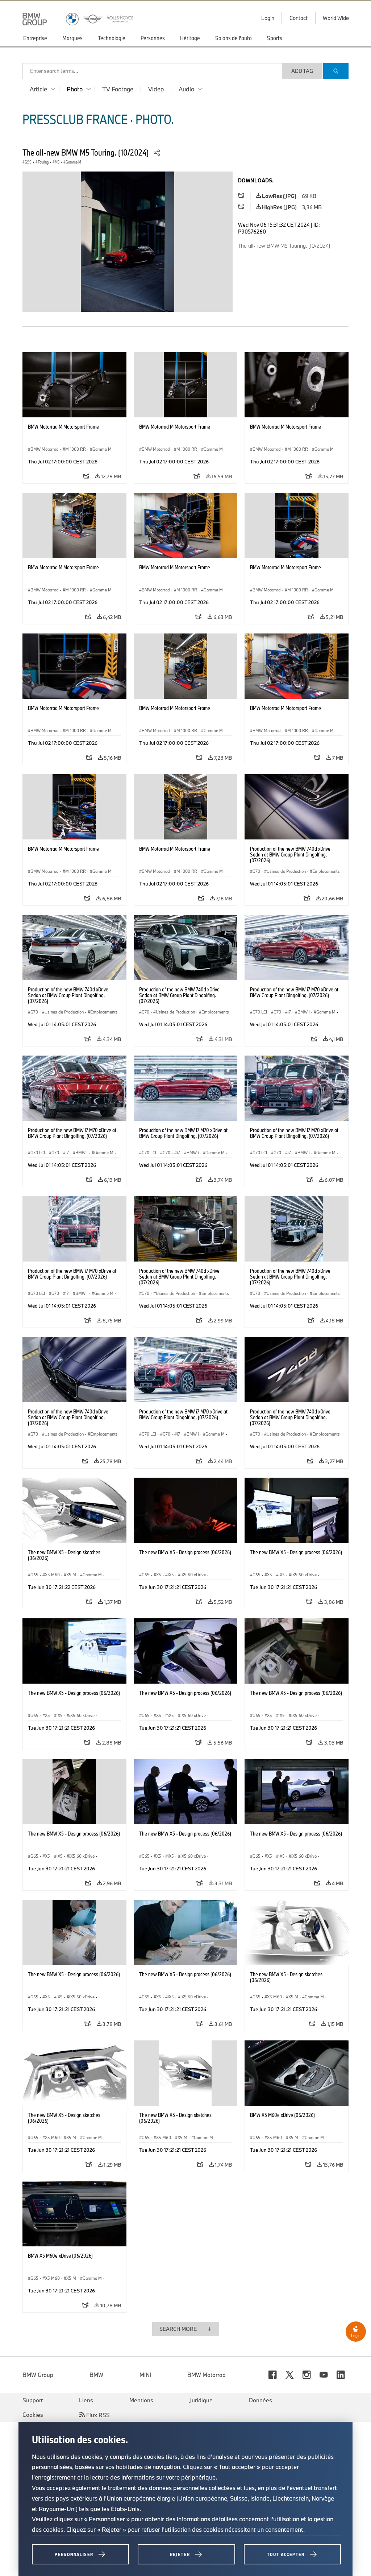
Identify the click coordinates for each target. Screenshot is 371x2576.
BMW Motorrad (207, 2375)
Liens (86, 2400)
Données (260, 2400)
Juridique (201, 2400)
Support (33, 2400)
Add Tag (302, 71)
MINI (145, 2375)
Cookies (33, 2415)
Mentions (141, 2400)
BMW (96, 2375)
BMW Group (38, 2375)
